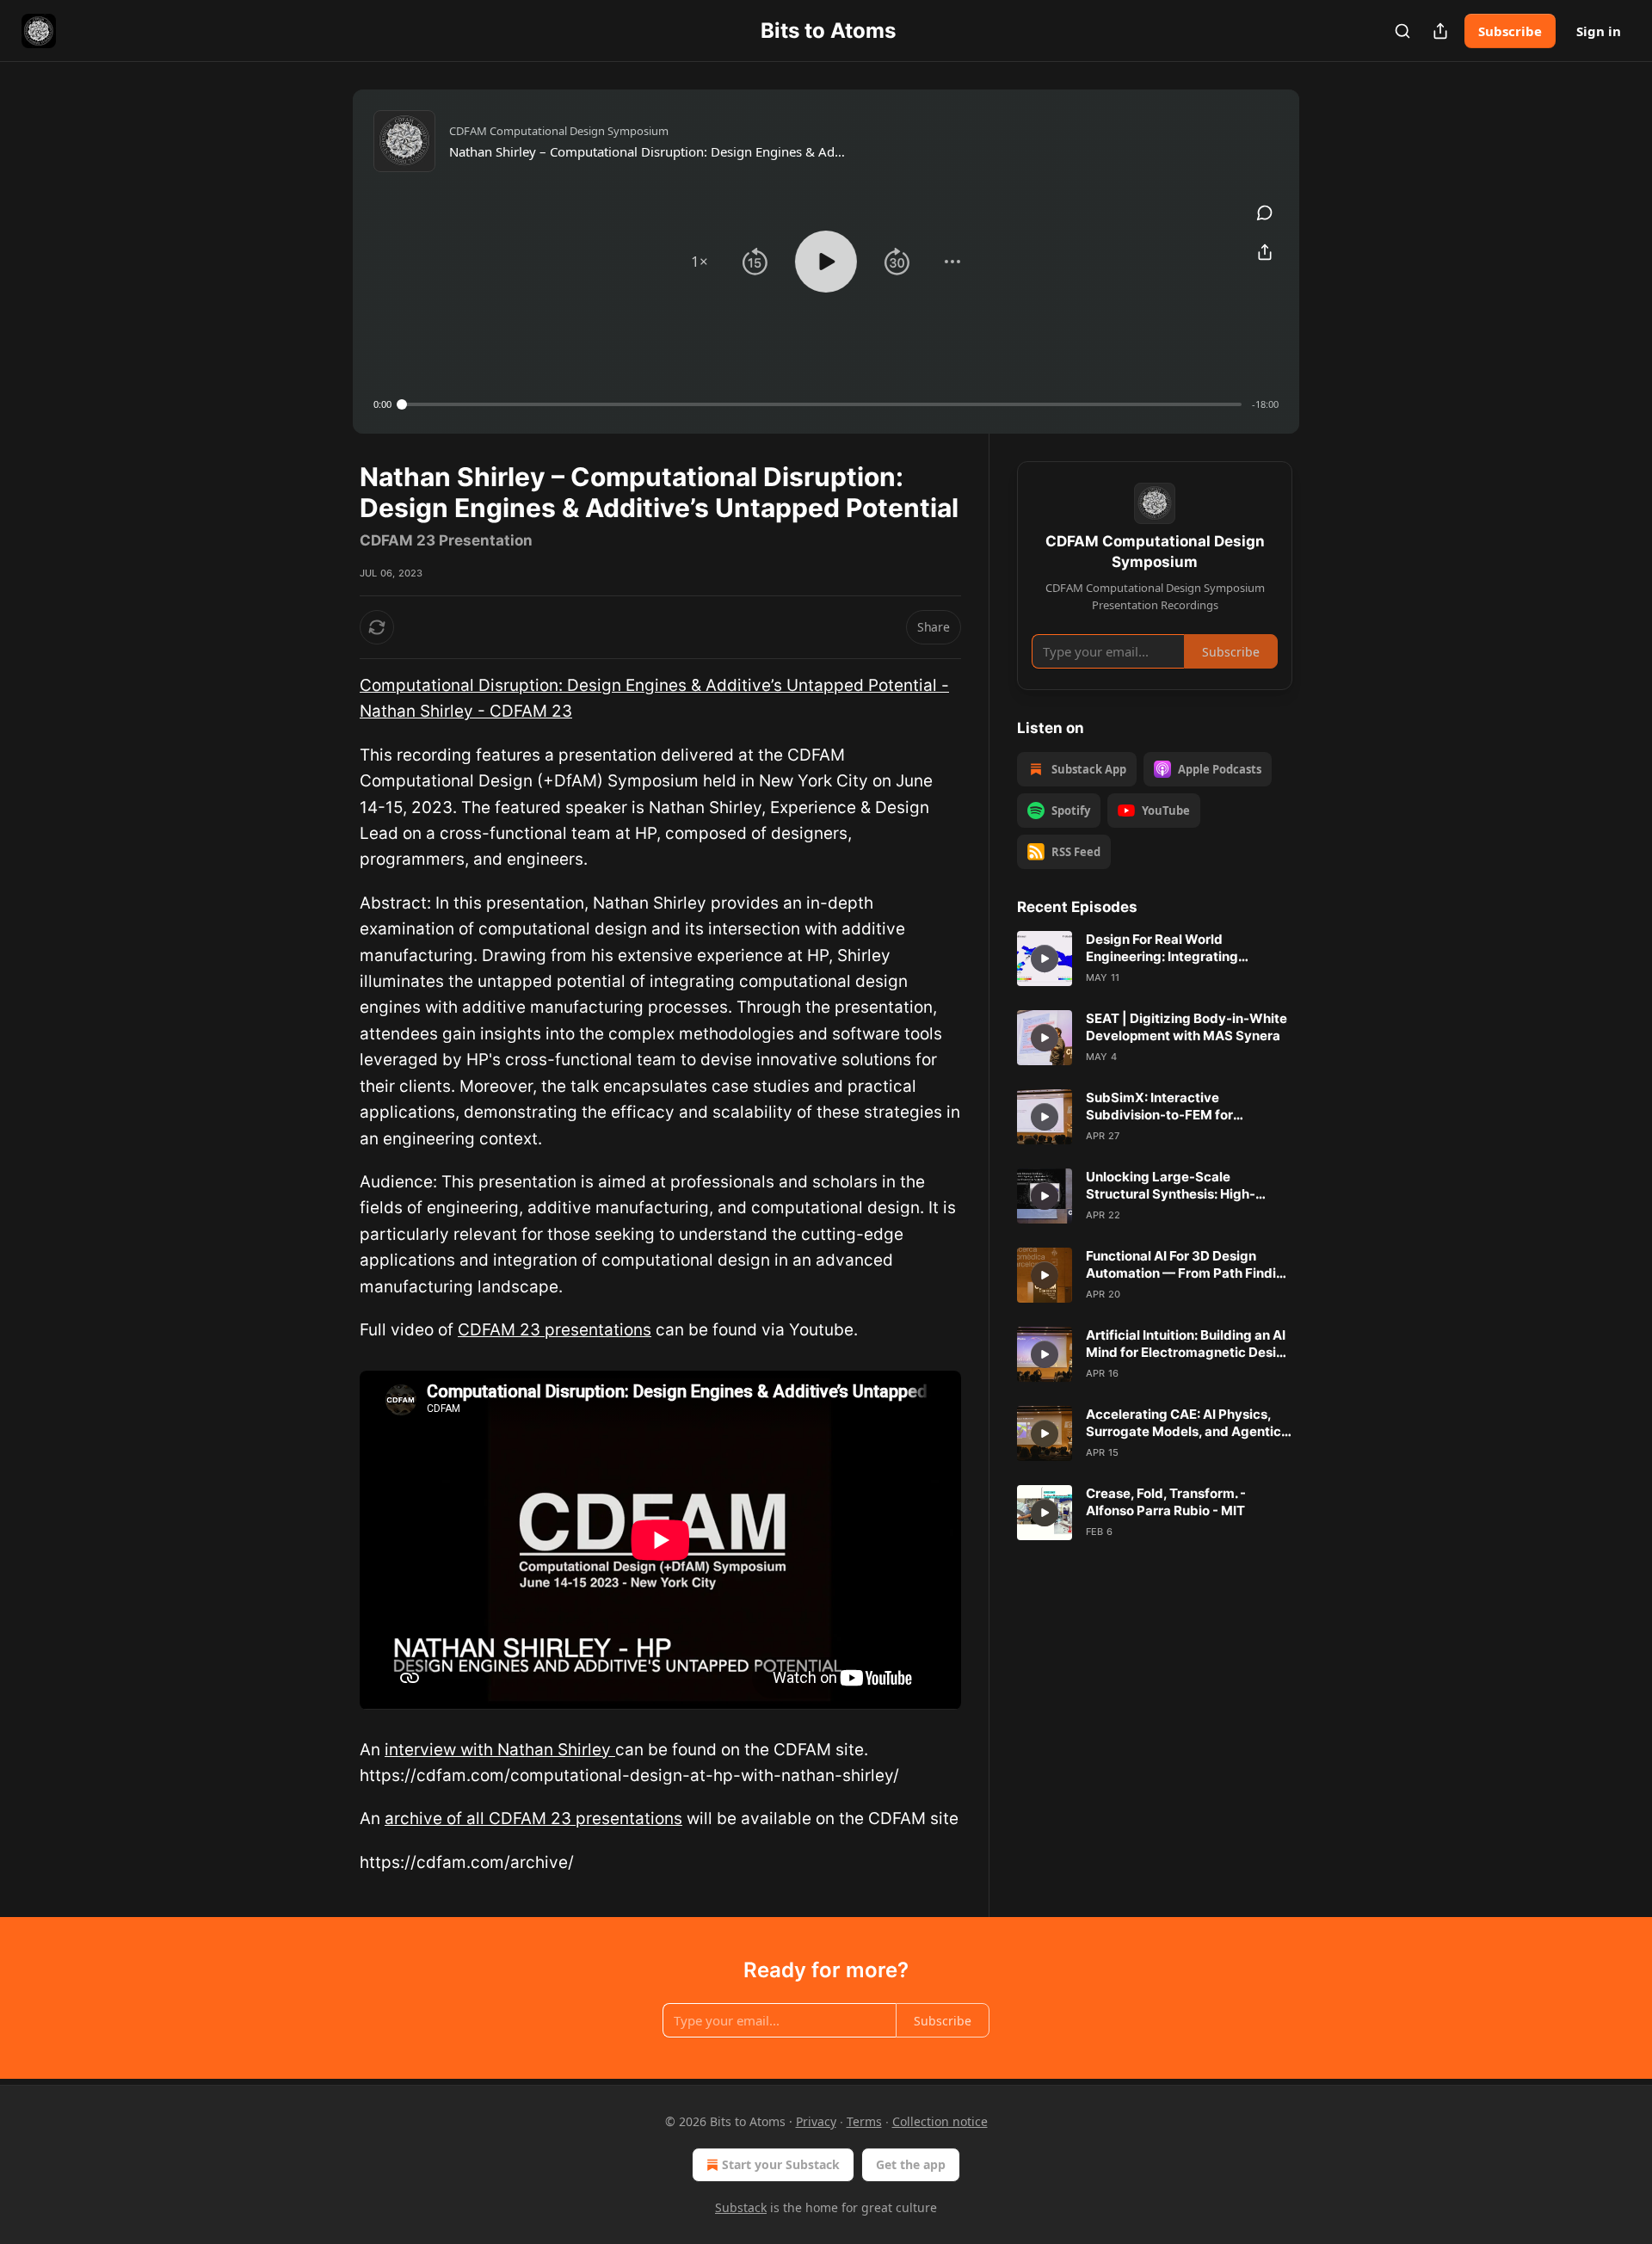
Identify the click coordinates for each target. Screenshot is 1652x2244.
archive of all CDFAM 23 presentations (533, 1819)
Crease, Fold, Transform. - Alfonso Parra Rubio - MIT (1166, 1502)
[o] (1045, 959)
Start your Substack (781, 2164)
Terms (864, 2121)
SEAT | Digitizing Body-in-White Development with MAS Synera (1187, 1027)
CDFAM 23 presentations (555, 1330)
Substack (741, 2207)
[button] (700, 262)
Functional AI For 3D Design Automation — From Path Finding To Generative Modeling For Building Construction (1189, 1265)
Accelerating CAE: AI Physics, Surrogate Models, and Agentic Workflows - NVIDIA (1184, 1423)
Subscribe (1510, 31)
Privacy (816, 2121)
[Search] (1402, 31)
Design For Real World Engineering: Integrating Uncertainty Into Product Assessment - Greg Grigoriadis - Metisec (1186, 948)
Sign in (1599, 31)
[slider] (822, 404)
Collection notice (940, 2121)
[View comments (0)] (1265, 213)
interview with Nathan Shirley (500, 1750)
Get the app (911, 2164)
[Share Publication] (1440, 31)
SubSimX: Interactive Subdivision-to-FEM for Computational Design (1159, 1107)
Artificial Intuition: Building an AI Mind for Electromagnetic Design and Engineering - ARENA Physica (1189, 1344)
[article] (1155, 959)
